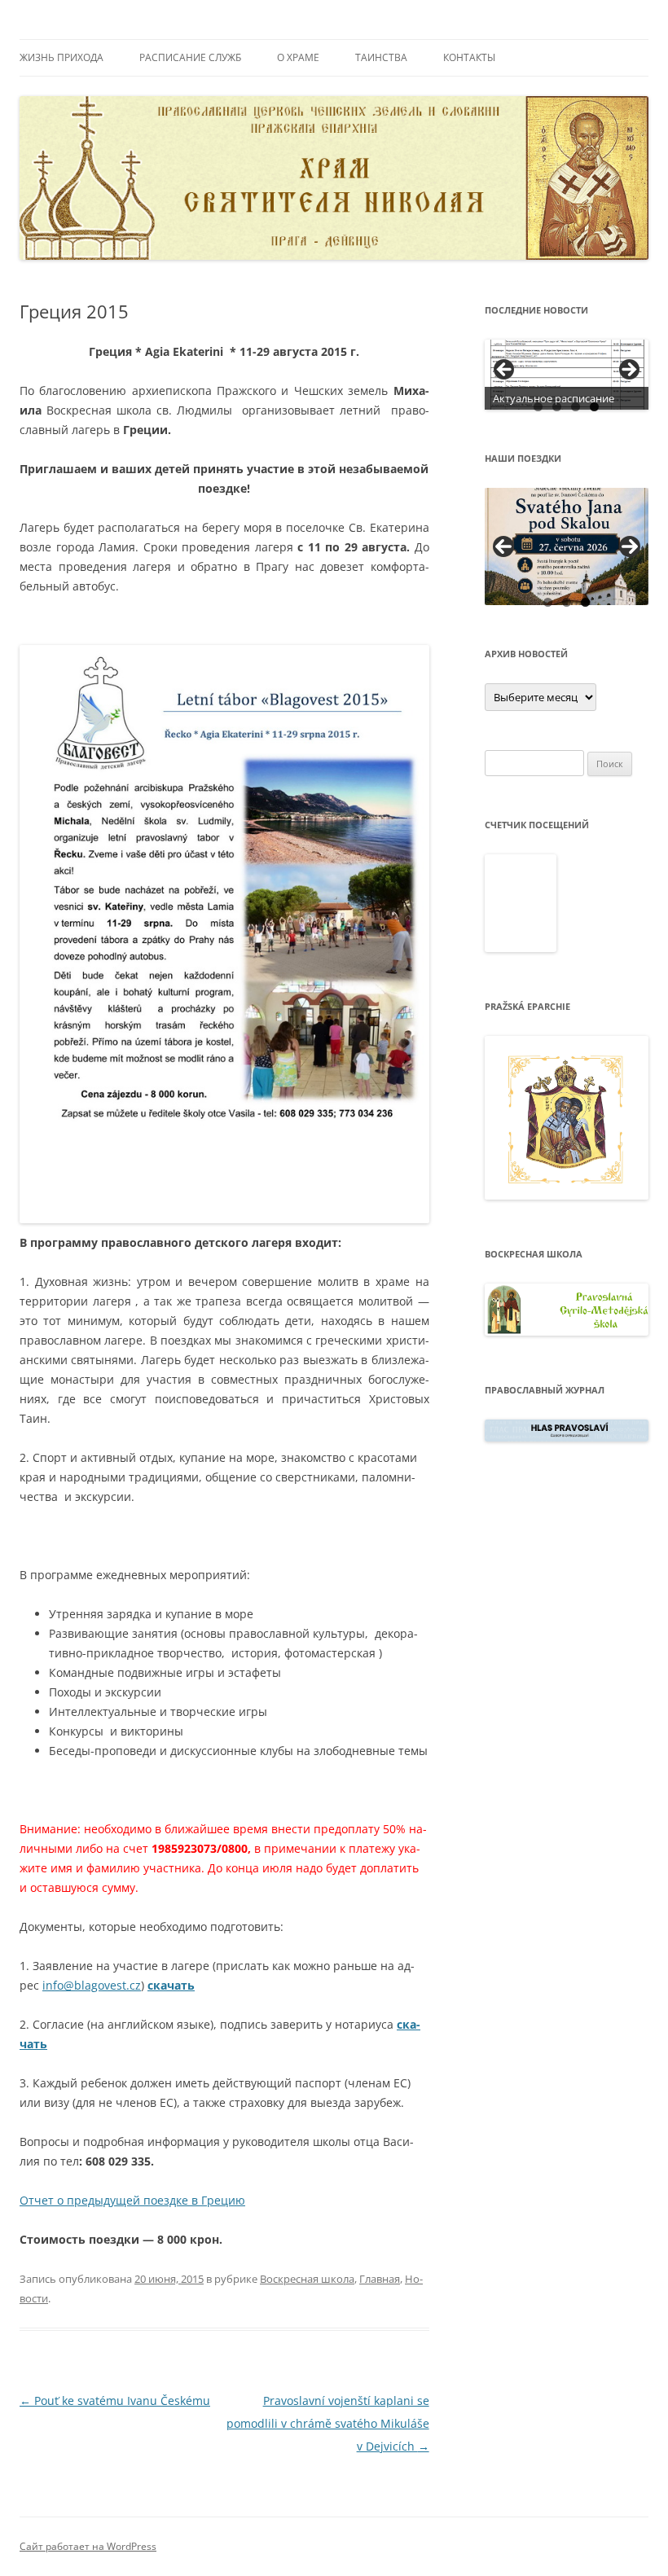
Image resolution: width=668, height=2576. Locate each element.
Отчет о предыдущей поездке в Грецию (132, 2200)
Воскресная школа (307, 2279)
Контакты (469, 57)
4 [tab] (594, 407)
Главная (380, 2279)
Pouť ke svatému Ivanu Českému (115, 2400)
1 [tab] (538, 407)
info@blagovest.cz (92, 1985)
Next (630, 546)
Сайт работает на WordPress (88, 2546)
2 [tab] (557, 407)
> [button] (628, 371)
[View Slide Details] (567, 375)
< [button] (505, 371)
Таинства (381, 57)
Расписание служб (190, 57)
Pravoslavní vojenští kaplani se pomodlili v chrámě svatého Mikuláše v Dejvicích (328, 2423)
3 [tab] (576, 407)
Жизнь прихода (62, 57)
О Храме (298, 57)
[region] (567, 375)
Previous (503, 546)
